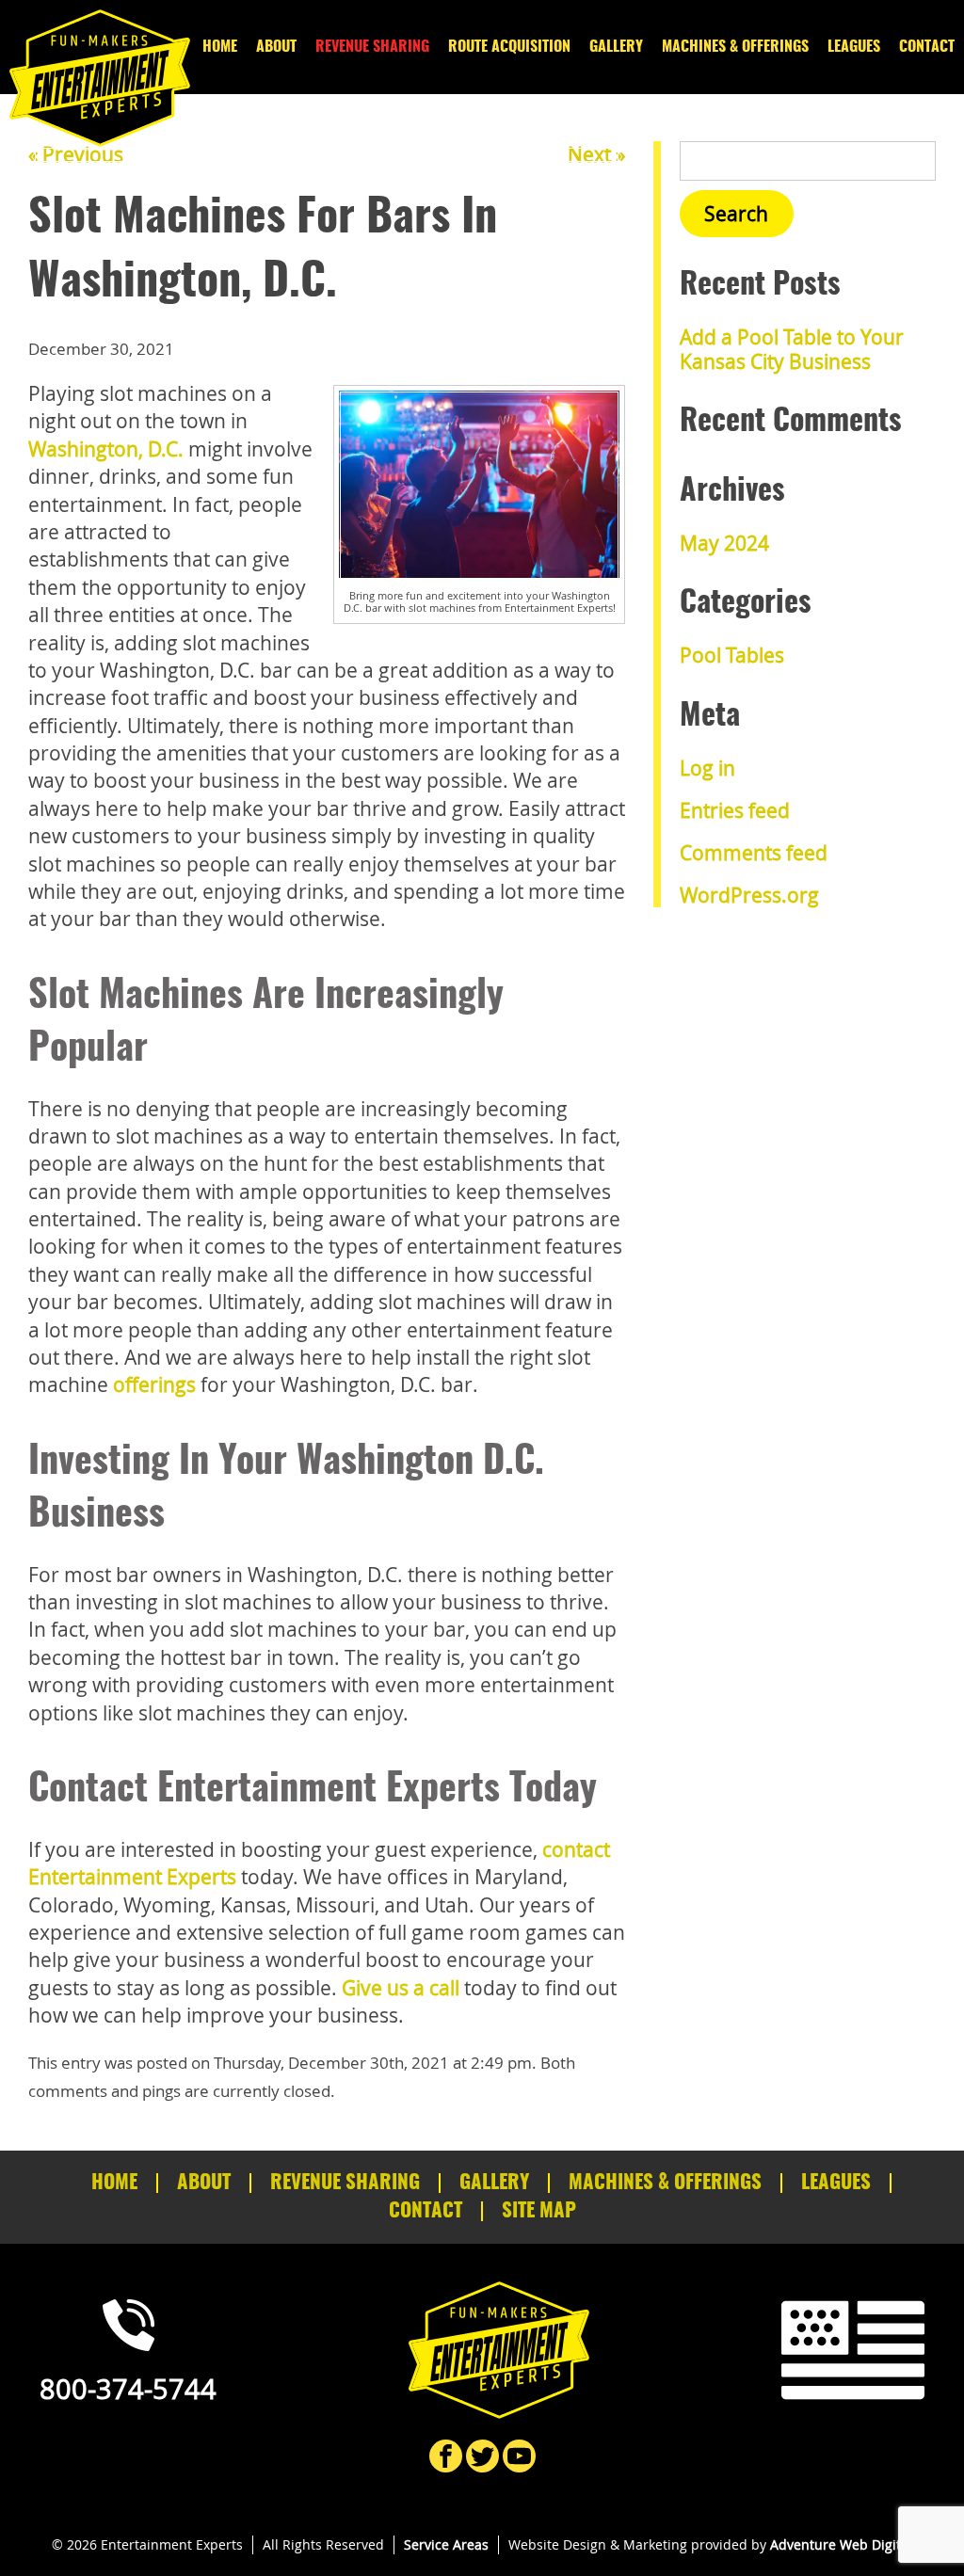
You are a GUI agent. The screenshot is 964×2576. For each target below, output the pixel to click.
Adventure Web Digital (841, 2544)
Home (220, 47)
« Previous (76, 154)
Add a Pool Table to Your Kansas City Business (792, 349)
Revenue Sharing (372, 47)
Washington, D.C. (106, 449)
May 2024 (724, 543)
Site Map (539, 2211)
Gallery (616, 47)
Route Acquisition (509, 47)
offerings (154, 1384)
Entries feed (735, 810)
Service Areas (446, 2544)
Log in (707, 768)
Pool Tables (732, 655)
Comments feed (754, 853)
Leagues (854, 47)
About (276, 47)
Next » (596, 154)
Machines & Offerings (735, 47)
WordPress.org (749, 895)
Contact (927, 47)
